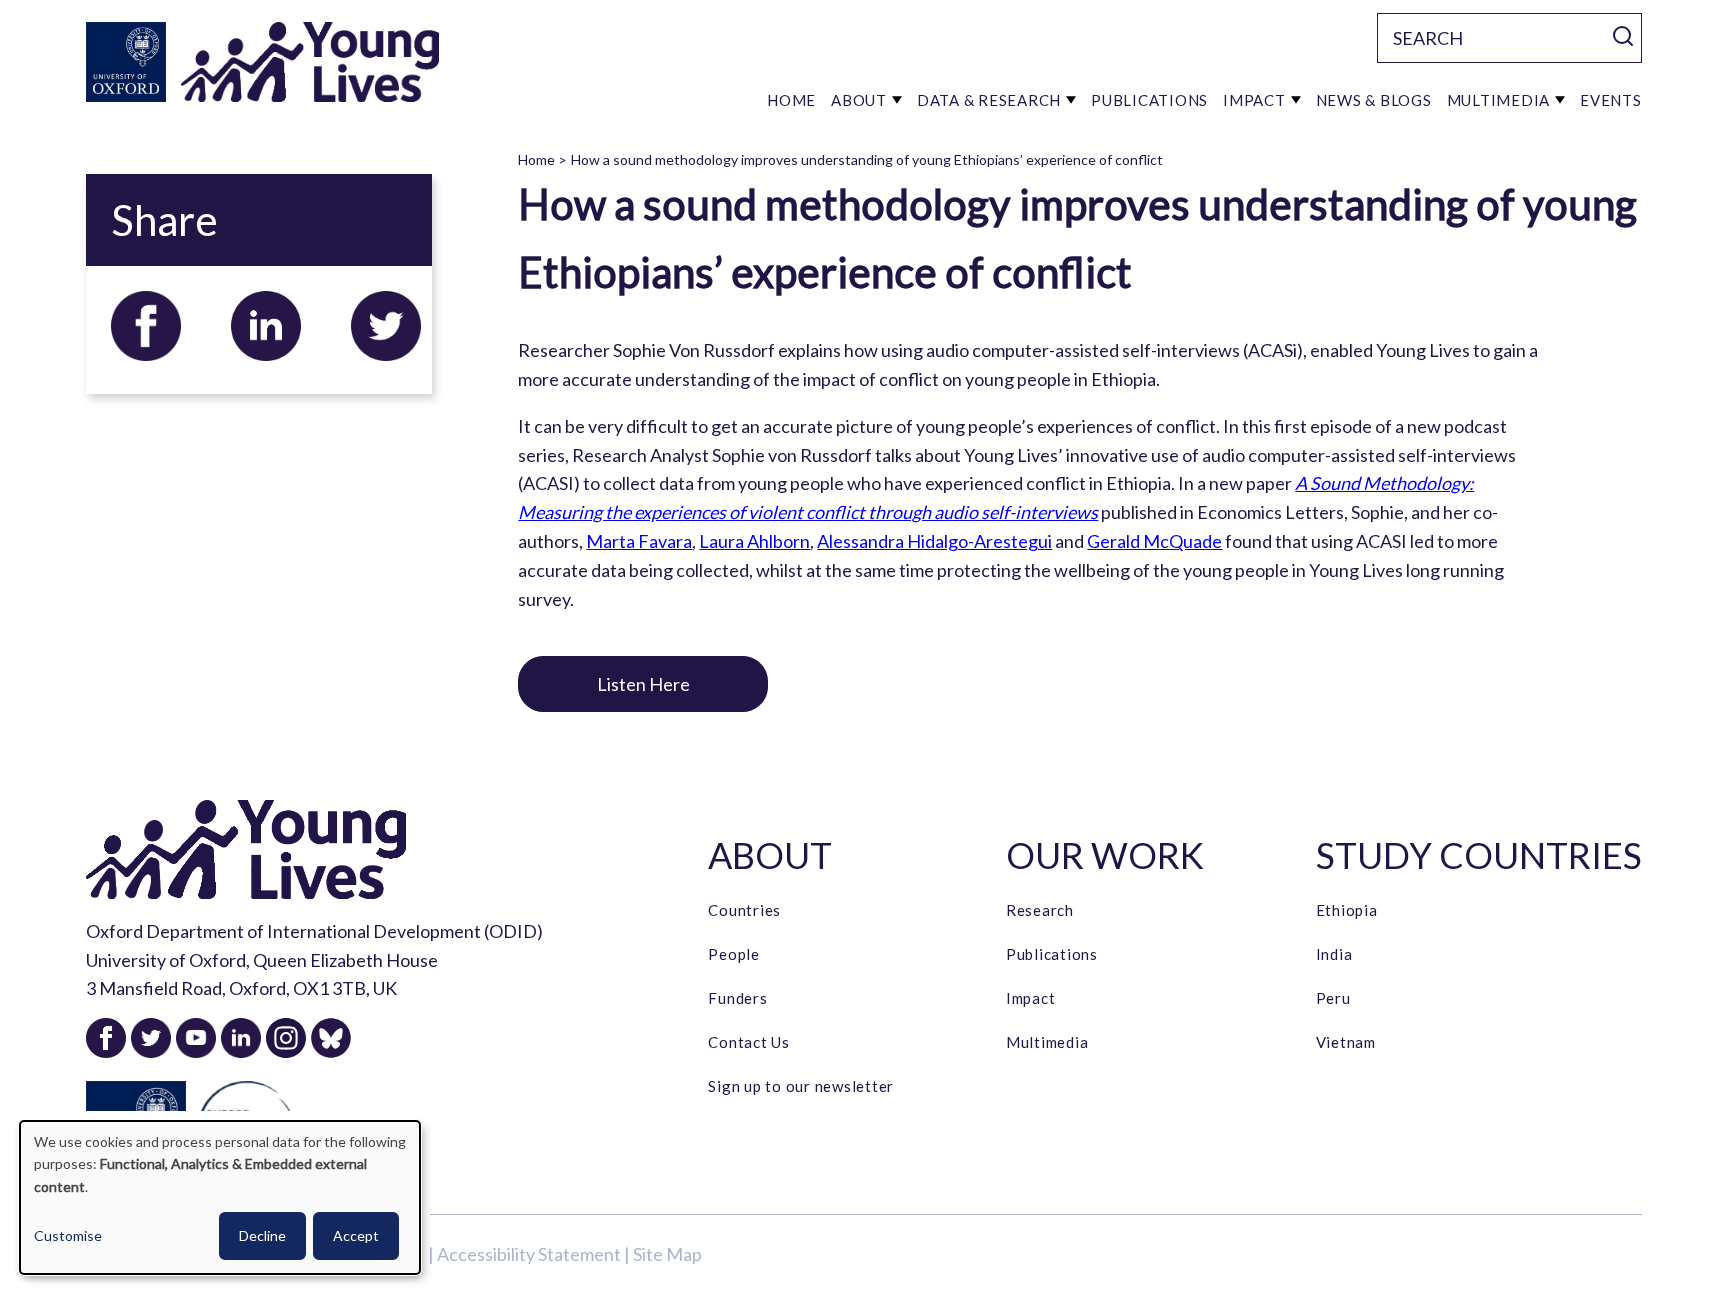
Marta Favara (639, 541)
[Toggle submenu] (897, 100)
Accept (356, 1235)
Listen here (643, 684)
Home (536, 159)
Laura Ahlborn (754, 541)
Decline (262, 1235)
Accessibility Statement (529, 1254)
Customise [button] (68, 1235)
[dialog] (220, 1197)
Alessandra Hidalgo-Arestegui (934, 541)
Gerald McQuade (1154, 541)
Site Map (667, 1254)
